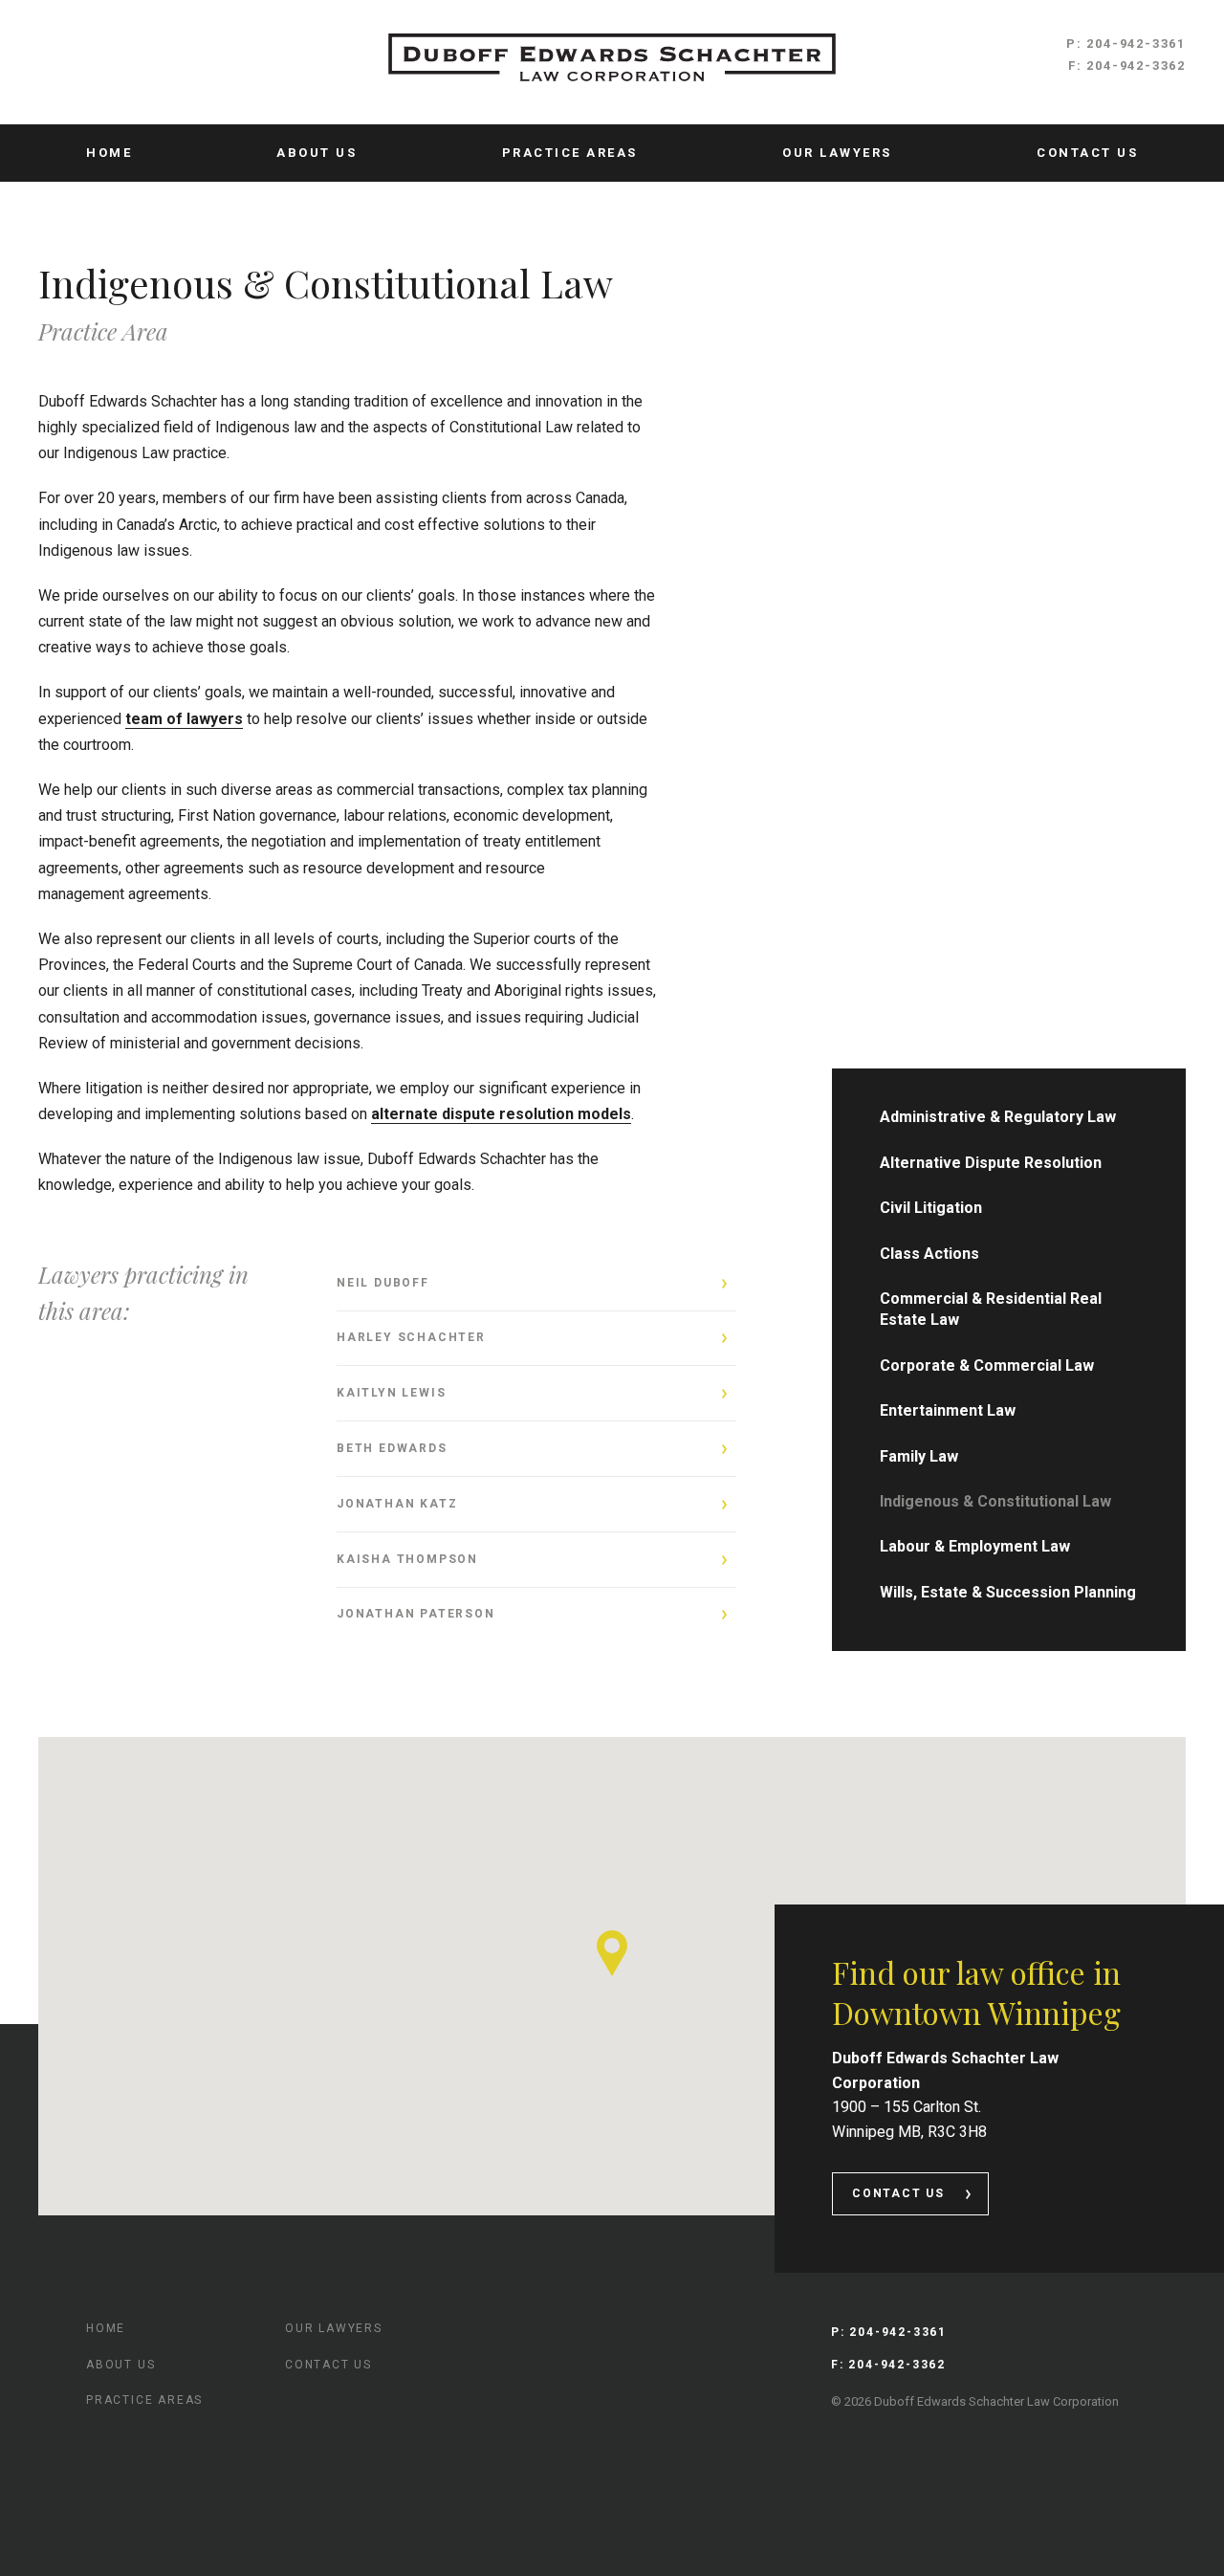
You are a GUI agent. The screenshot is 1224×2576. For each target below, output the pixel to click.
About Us (317, 153)
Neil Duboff (383, 1283)
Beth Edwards (392, 1448)
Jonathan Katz (397, 1504)
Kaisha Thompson (407, 1559)
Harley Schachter (411, 1337)
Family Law (919, 1456)
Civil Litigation (931, 1208)
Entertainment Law (948, 1410)
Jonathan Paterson (416, 1614)
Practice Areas (570, 153)
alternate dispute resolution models (501, 1114)
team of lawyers (184, 719)
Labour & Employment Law (975, 1546)
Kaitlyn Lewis (391, 1393)
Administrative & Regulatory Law (998, 1117)
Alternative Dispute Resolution (991, 1163)
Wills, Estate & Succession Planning (1008, 1592)
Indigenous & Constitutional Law (995, 1501)
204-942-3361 (1136, 44)
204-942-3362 (1136, 66)
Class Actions (929, 1254)
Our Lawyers (837, 153)
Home (109, 153)
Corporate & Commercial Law (987, 1365)
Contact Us (1087, 153)
